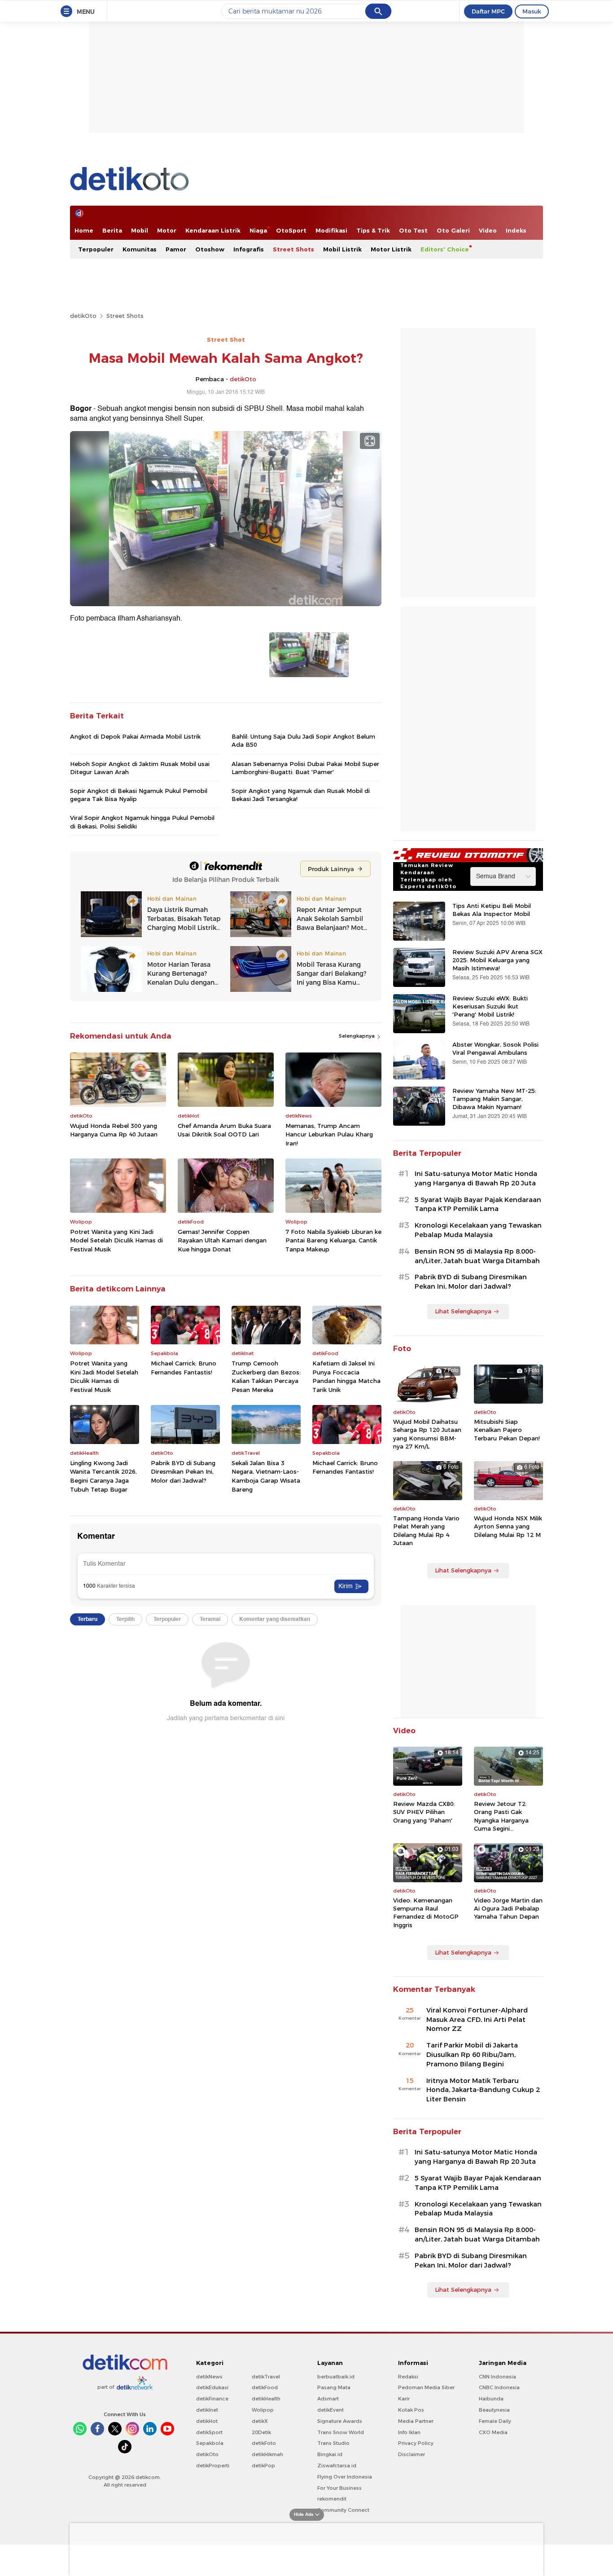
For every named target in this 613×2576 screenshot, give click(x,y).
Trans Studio (333, 2443)
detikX (260, 2421)
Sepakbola (210, 2443)
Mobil (140, 230)
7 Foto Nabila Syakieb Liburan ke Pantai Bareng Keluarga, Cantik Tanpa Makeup (333, 1240)
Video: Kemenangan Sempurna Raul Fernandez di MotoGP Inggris (426, 1913)
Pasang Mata (334, 2387)
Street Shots (293, 249)
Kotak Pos (411, 2410)
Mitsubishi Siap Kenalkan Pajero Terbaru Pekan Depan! (507, 1430)
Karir (404, 2399)
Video (488, 230)
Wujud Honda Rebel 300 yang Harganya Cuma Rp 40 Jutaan (114, 1130)
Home (84, 230)
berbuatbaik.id (336, 2377)
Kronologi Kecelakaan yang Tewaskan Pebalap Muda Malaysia (478, 1230)
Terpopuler (96, 249)
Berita (112, 230)
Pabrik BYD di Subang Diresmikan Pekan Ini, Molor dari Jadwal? (183, 1472)
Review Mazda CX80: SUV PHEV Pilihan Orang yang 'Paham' (424, 1812)
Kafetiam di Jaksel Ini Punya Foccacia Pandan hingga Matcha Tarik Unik (346, 1376)
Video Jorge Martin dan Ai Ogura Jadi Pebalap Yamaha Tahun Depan (508, 1908)
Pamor (176, 249)
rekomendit (332, 2499)
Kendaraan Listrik (213, 230)
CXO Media (493, 2432)
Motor (167, 230)
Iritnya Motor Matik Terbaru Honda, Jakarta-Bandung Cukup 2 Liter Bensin (483, 2090)
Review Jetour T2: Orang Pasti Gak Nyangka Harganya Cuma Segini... (501, 1816)
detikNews (209, 2377)
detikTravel (266, 2377)
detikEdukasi (212, 2387)
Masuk (532, 11)
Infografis (249, 249)
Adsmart (328, 2399)
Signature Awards (340, 2421)
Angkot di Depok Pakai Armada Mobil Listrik (135, 736)
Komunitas (140, 249)
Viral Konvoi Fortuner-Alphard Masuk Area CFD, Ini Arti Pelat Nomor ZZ (477, 2020)
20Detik (261, 2432)
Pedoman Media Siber (426, 2387)
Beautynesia (494, 2410)
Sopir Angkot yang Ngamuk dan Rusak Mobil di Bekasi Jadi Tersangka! (301, 795)
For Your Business (339, 2488)
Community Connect (343, 2510)
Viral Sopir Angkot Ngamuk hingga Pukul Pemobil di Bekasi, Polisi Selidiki (142, 822)
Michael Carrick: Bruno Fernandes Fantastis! (184, 1368)
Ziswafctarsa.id (337, 2466)
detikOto (83, 316)
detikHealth (266, 2399)
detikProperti (213, 2466)
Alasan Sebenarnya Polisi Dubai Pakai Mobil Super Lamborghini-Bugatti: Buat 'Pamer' (305, 768)
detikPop (263, 2466)
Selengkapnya (357, 1036)
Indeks (516, 230)
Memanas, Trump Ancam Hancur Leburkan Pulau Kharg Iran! (329, 1134)
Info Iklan (409, 2432)
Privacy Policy (416, 2443)
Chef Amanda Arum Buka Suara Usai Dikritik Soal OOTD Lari (224, 1130)
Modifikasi (331, 230)
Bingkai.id (330, 2454)
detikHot (207, 2421)
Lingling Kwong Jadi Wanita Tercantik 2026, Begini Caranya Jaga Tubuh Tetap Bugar (103, 1476)
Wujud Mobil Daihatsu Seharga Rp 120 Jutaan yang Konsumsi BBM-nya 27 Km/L (427, 1434)
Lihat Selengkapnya (463, 1311)
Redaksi (408, 2377)
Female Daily (495, 2421)
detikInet (207, 2410)
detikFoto (264, 2443)
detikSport (209, 2432)
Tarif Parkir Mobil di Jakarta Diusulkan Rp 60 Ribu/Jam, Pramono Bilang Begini (472, 2055)
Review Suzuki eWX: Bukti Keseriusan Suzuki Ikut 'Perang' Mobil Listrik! (490, 1006)
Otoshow (210, 249)
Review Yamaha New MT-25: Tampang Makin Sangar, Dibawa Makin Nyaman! (494, 1099)
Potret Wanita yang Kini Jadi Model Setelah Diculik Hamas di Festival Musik (116, 1240)
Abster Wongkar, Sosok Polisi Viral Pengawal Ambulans (495, 1048)
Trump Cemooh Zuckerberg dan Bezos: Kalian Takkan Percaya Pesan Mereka (266, 1376)
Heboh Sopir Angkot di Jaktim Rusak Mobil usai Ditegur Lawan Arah (140, 768)
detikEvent (331, 2410)
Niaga (258, 230)
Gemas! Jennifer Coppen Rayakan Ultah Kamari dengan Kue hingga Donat (222, 1240)
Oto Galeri (453, 230)
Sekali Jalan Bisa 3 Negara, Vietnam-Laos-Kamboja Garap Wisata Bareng (266, 1476)
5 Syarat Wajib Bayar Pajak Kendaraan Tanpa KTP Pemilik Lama (478, 1204)
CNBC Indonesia (499, 2387)
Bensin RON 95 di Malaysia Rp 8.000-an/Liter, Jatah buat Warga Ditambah (477, 1256)
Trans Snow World (341, 2432)
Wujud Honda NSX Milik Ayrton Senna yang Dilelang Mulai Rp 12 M (508, 1526)
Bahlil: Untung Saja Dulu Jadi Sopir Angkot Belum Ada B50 (303, 740)
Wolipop (263, 2410)
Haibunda (491, 2399)
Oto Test (413, 230)
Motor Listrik (391, 249)
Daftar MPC (488, 11)
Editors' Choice (445, 249)
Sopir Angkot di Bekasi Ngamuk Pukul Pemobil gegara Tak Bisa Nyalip (139, 795)
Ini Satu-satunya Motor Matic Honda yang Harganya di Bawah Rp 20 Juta (476, 1178)
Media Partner (416, 2421)
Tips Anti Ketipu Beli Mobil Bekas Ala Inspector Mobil (492, 910)
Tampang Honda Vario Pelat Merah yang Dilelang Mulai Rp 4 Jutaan (426, 1530)
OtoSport (291, 230)
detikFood (265, 2387)
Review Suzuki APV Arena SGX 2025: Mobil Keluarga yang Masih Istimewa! (497, 960)
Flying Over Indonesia (345, 2477)
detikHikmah (267, 2454)
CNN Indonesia (497, 2377)
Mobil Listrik (342, 249)
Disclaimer (412, 2454)
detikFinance (212, 2399)
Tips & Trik (373, 230)
